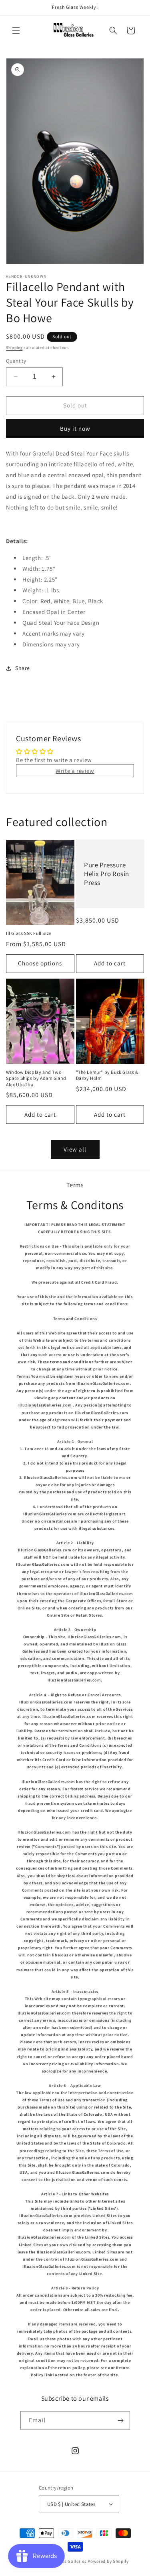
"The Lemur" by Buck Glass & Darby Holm (107, 1075)
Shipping (14, 348)
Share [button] (23, 668)
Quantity (16, 361)
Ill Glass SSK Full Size (29, 933)
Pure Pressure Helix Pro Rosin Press (107, 874)
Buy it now (75, 428)
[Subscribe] (121, 2421)
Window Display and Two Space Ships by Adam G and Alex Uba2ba (36, 1078)
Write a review (75, 771)
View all (75, 1149)
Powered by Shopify (108, 2561)
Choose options (40, 963)
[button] (16, 30)
